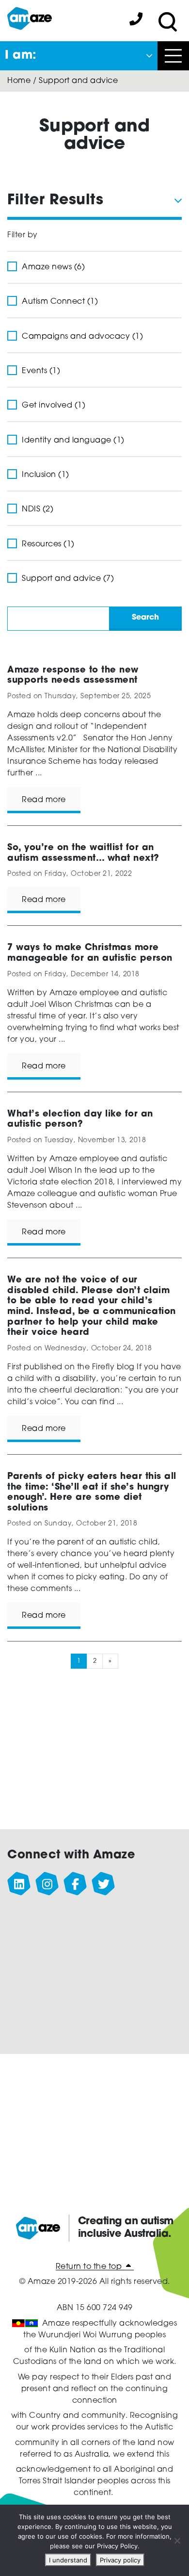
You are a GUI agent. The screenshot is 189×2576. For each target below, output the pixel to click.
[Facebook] (76, 1884)
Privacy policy (120, 2560)
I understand (68, 2560)
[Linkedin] (19, 1884)
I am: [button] (21, 56)
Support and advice (78, 81)
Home (19, 81)
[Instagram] (47, 1884)
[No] (177, 2541)
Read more (44, 800)
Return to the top (90, 2267)
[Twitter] (104, 1884)
